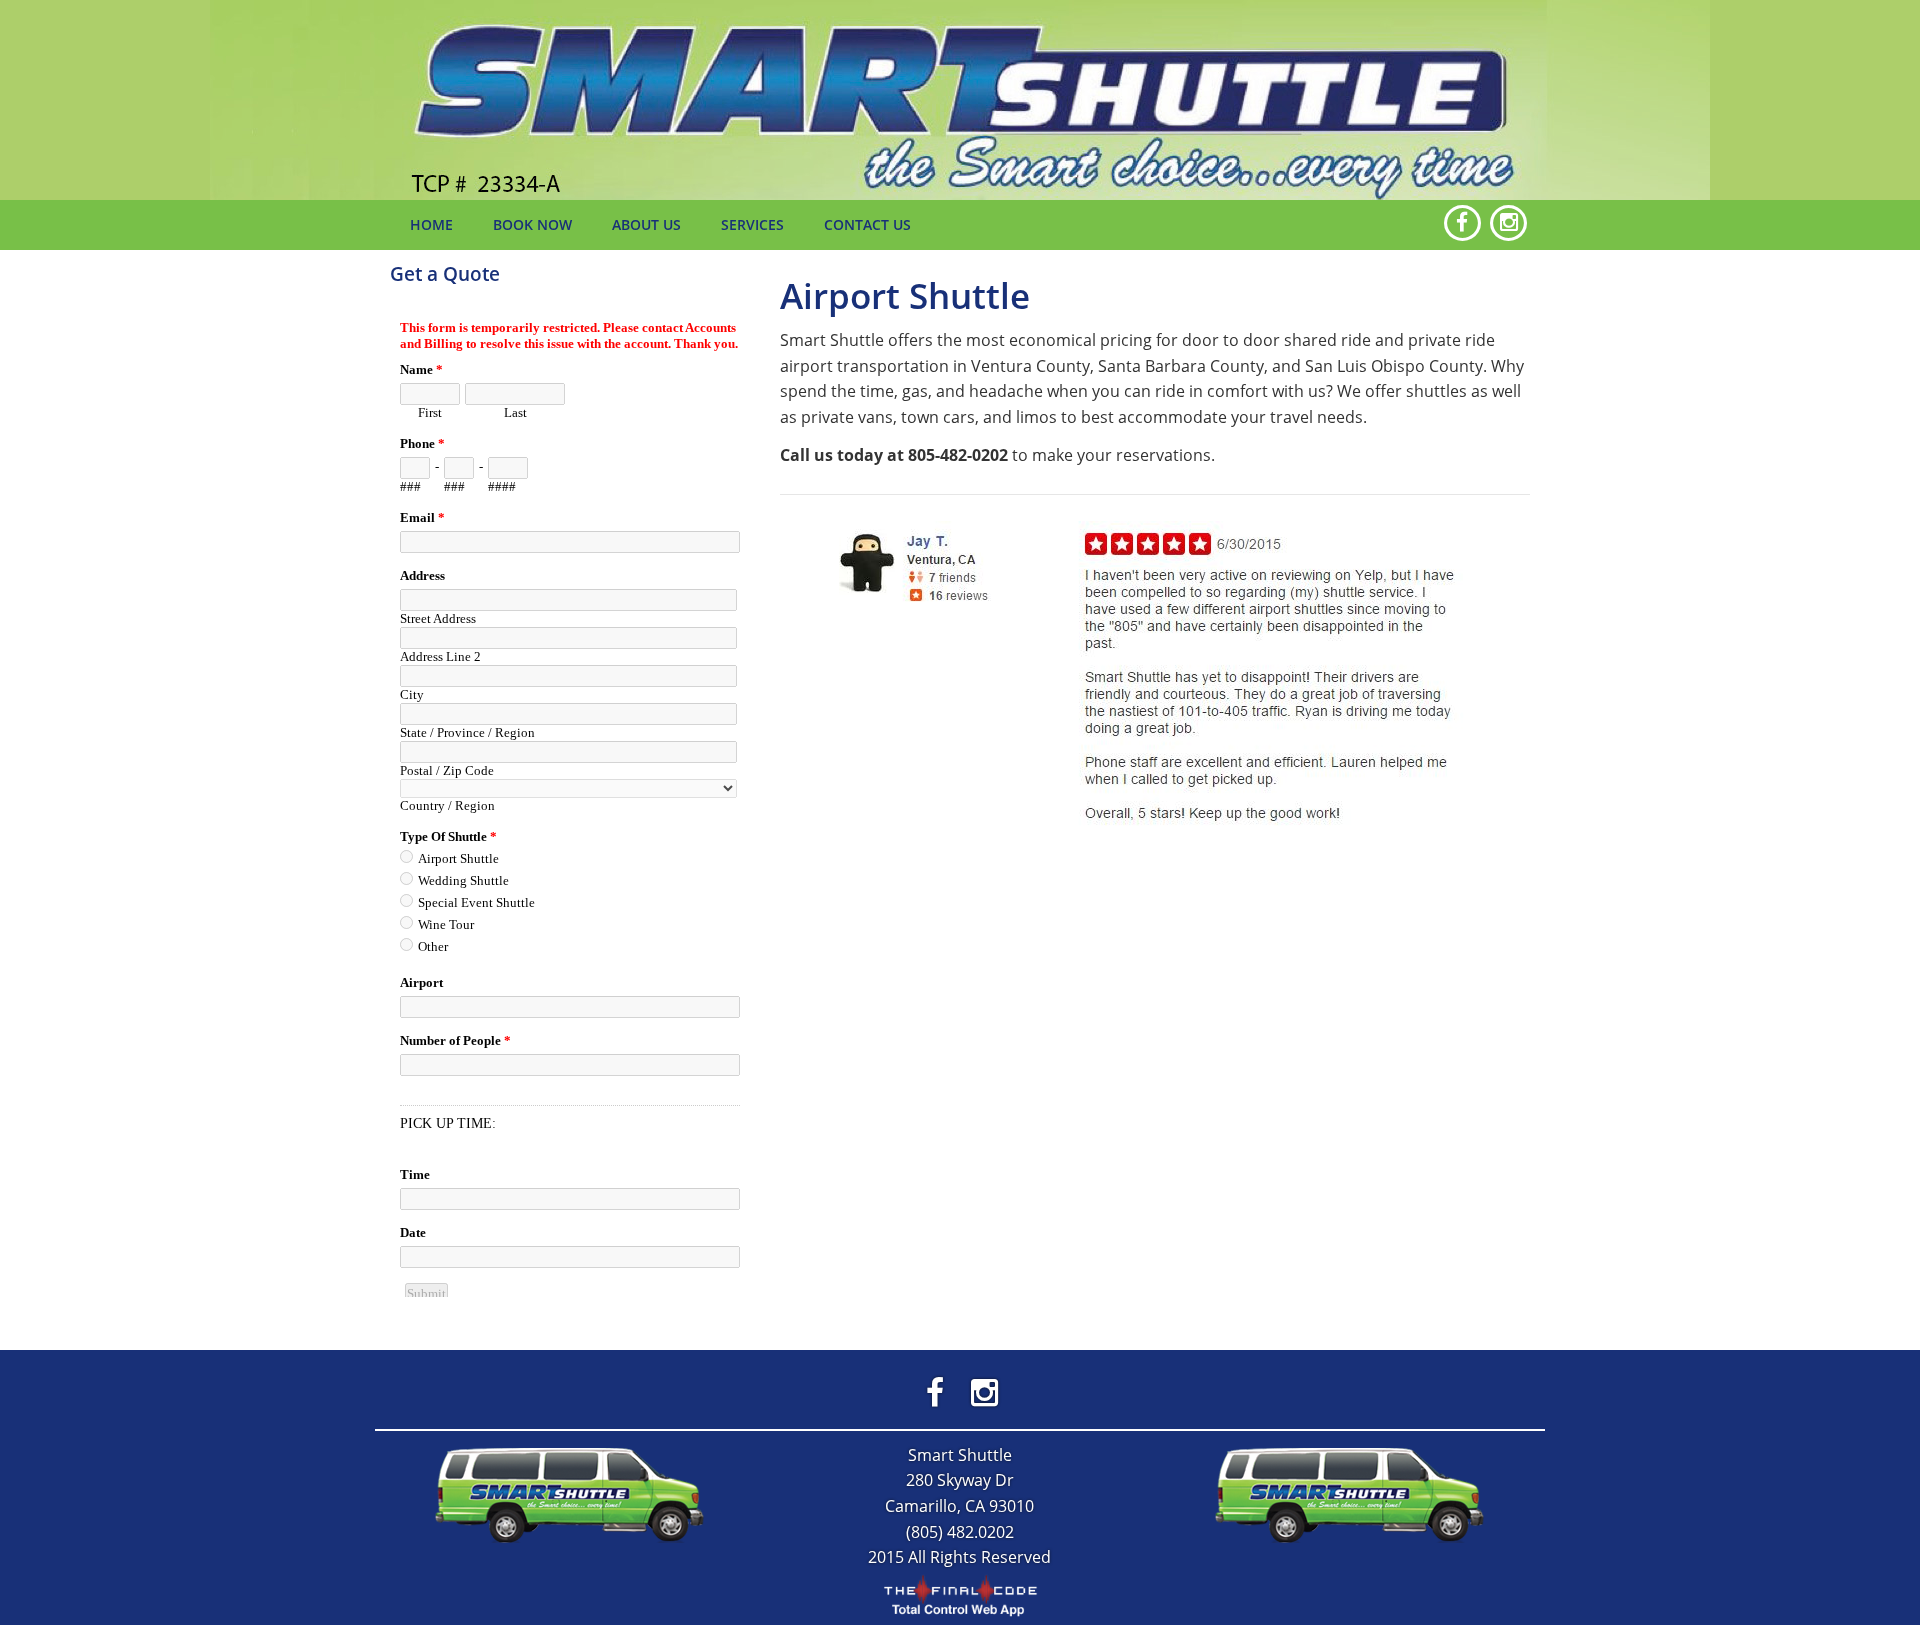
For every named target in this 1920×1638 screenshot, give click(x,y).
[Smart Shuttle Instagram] (984, 1391)
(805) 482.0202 (960, 1532)
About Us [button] (646, 224)
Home (431, 224)
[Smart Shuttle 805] (570, 1493)
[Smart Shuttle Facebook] (935, 1391)
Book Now (532, 224)
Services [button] (752, 224)
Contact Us (867, 224)
